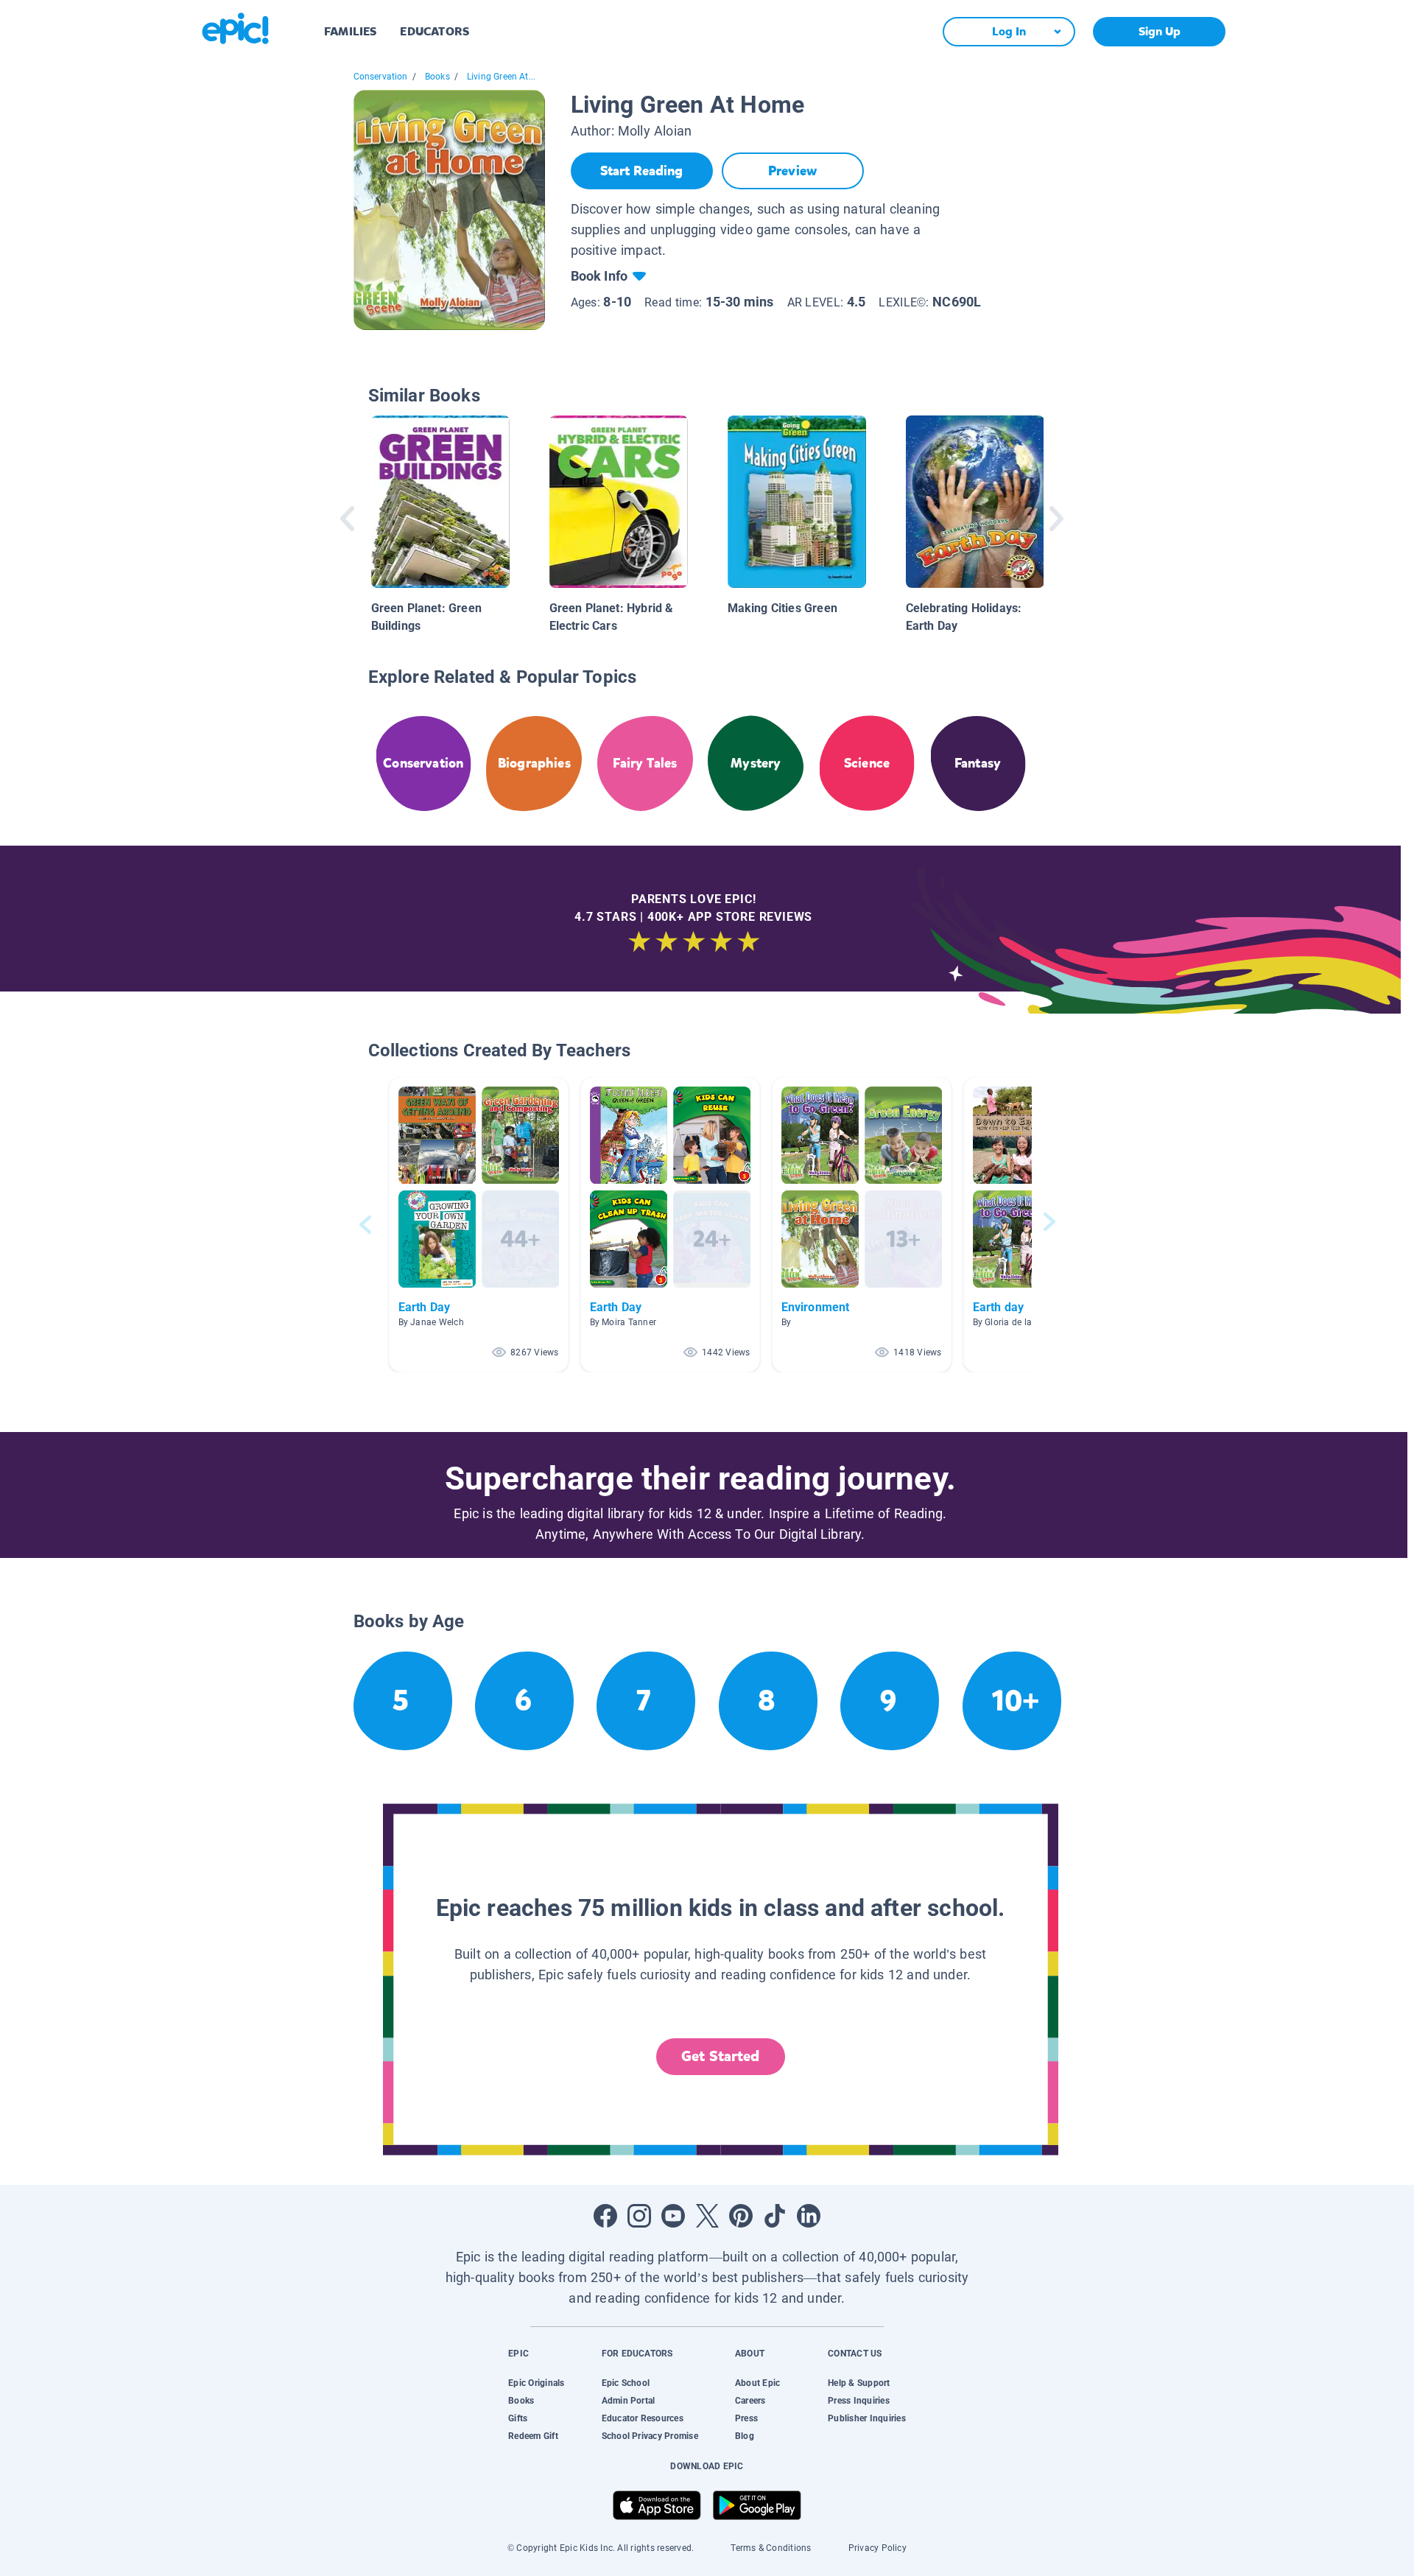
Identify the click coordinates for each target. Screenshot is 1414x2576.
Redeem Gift (533, 2436)
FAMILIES (350, 31)
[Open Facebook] (605, 2216)
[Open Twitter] (707, 2216)
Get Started (720, 2056)
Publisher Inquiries (867, 2418)
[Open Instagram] (639, 2216)
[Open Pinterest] (741, 2216)
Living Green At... (501, 77)
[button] (479, 1225)
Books (437, 77)
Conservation (381, 77)
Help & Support (859, 2383)
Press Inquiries (859, 2401)
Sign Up (1160, 31)
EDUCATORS (435, 31)
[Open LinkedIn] (809, 2216)
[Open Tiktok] (775, 2216)
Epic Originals (536, 2383)
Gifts (518, 2418)
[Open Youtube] (673, 2216)
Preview (792, 171)
